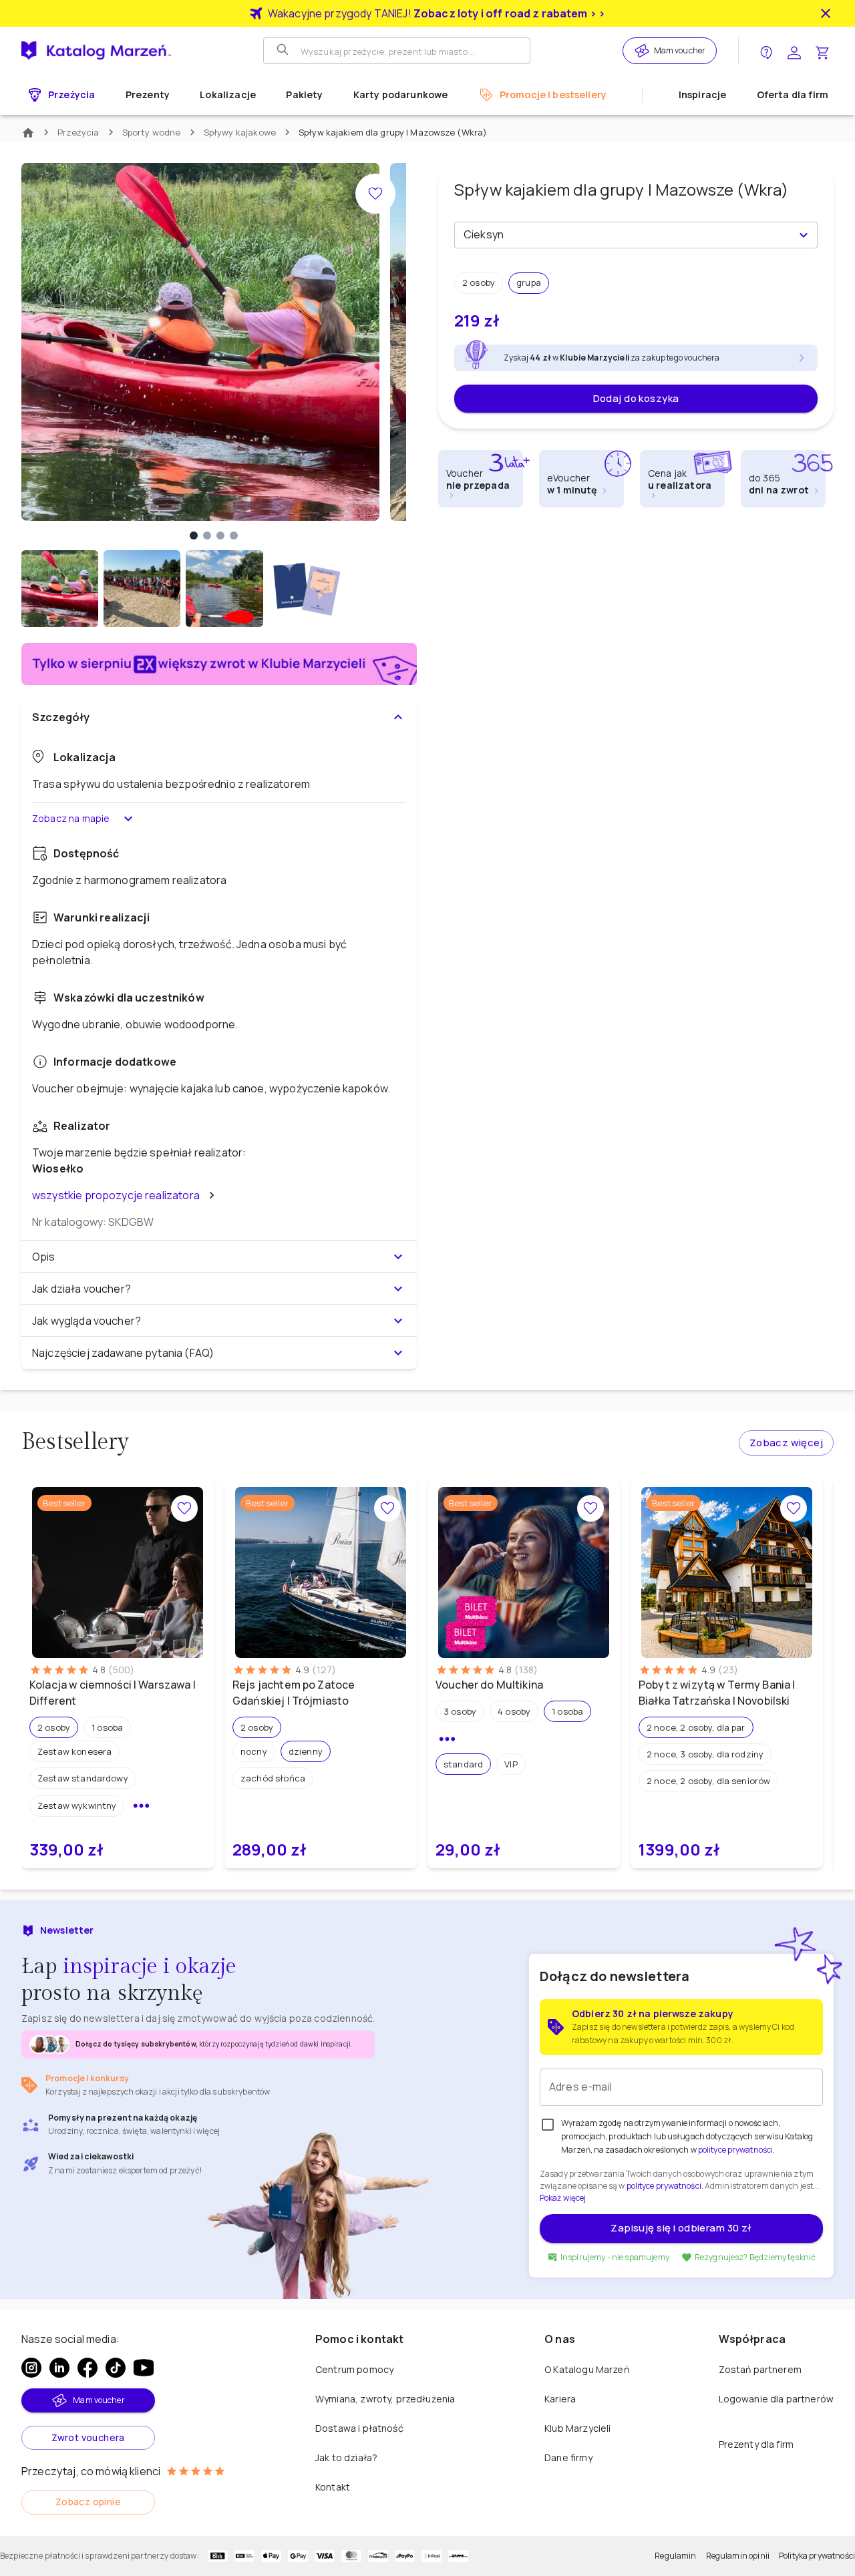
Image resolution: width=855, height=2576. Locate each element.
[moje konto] (794, 51)
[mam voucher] (644, 51)
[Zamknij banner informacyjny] (826, 13)
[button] (479, 283)
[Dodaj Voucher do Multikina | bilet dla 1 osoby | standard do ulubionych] (590, 1508)
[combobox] (625, 235)
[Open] (804, 235)
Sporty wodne (152, 132)
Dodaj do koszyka (636, 398)
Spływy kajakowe (240, 132)
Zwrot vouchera (88, 2437)
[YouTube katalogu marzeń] (144, 2368)
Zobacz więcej (786, 1443)
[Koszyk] (822, 51)
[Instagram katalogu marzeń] (31, 2368)
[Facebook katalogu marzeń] (88, 2368)
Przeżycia (78, 132)
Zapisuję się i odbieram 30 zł (681, 2228)
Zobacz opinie (88, 2502)
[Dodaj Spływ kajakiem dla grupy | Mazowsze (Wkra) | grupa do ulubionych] (375, 194)
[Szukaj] (284, 51)
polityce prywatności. (665, 2186)
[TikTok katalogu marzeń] (116, 2368)
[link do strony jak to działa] (766, 51)
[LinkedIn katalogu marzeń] (59, 2368)
